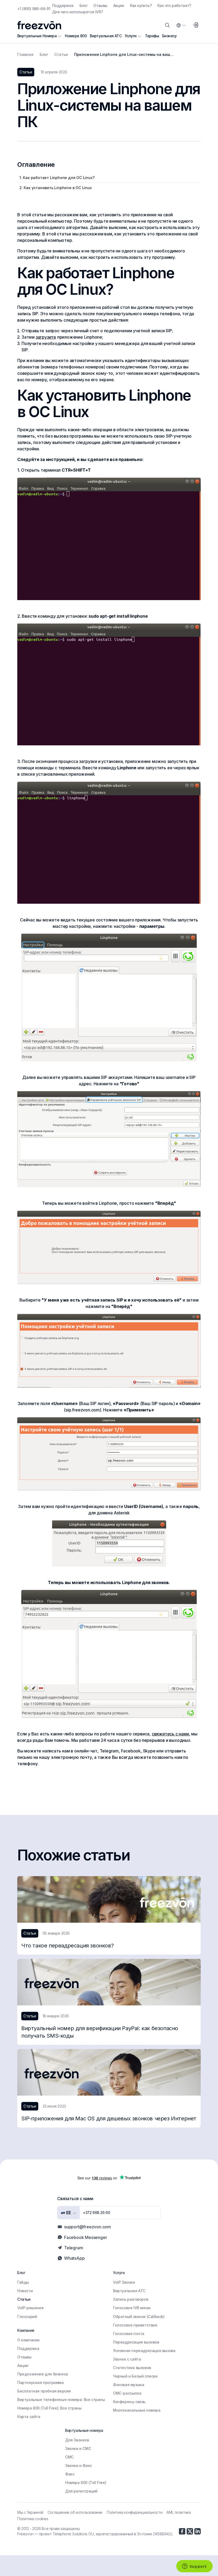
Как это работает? (174, 5)
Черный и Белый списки (135, 2376)
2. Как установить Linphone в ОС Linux (56, 188)
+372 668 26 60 (97, 2213)
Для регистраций (81, 2491)
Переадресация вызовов (136, 2342)
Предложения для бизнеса (43, 2374)
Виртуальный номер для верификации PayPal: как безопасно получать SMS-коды (100, 2032)
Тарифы (152, 36)
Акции (119, 5)
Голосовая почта (129, 2334)
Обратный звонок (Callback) (139, 2317)
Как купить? (141, 5)
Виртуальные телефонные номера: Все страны (61, 2400)
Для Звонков (77, 2440)
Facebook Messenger (85, 2237)
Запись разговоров (131, 2299)
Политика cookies (33, 2519)
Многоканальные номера (137, 2410)
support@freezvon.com (87, 2227)
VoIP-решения (30, 2308)
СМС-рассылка (127, 2393)
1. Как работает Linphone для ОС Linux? (57, 178)
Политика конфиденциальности (134, 2512)
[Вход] (195, 25)
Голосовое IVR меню (132, 2308)
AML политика (179, 2512)
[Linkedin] (198, 2531)
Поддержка (63, 5)
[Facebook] (182, 2531)
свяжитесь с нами (170, 1734)
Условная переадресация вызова (144, 2351)
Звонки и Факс (79, 2465)
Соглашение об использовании (75, 2512)
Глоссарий (27, 2317)
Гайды (23, 2282)
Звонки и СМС (78, 2448)
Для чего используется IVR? (77, 12)
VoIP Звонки (124, 2282)
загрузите (46, 337)
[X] (190, 2531)
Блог (84, 5)
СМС (69, 2457)
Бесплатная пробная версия (44, 2391)
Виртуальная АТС (106, 36)
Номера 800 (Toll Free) (86, 2482)
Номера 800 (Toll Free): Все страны (49, 2408)
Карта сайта (29, 2417)
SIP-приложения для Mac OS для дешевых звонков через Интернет (109, 2118)
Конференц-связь (129, 2402)
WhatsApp (74, 2258)
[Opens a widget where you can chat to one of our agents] (194, 2567)
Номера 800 (76, 36)
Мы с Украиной (30, 2512)
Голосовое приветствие (135, 2325)
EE (68, 2213)
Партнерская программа (41, 2382)
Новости (25, 2291)
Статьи (24, 2299)
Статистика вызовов (132, 2368)
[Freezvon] (39, 25)
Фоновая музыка (129, 2385)
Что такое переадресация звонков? (67, 1946)
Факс (70, 2474)
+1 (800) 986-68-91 (34, 9)
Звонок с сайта (127, 2359)
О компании (28, 2340)
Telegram (74, 2248)
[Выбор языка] (181, 25)
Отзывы (100, 5)
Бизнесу (169, 36)
